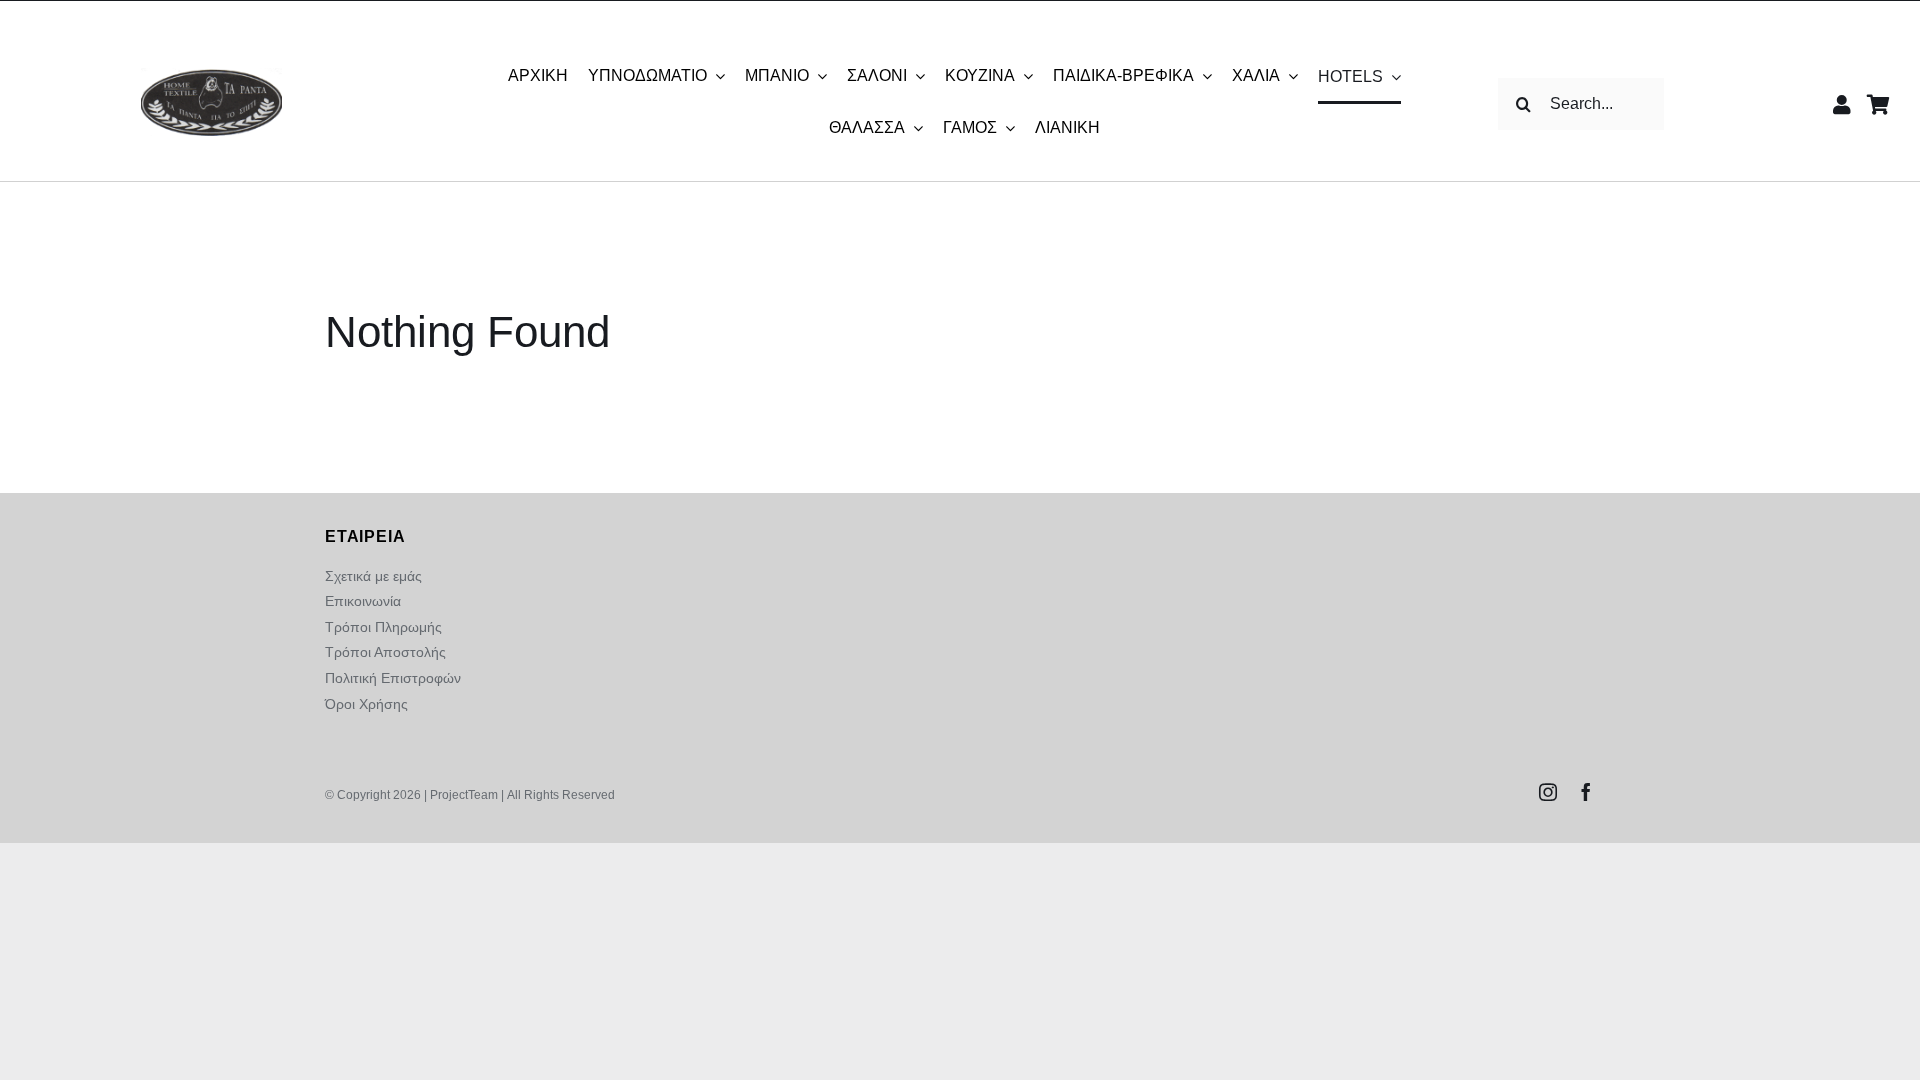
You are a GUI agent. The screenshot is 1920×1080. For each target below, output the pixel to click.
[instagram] (1548, 792)
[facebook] (1586, 792)
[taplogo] (211, 75)
